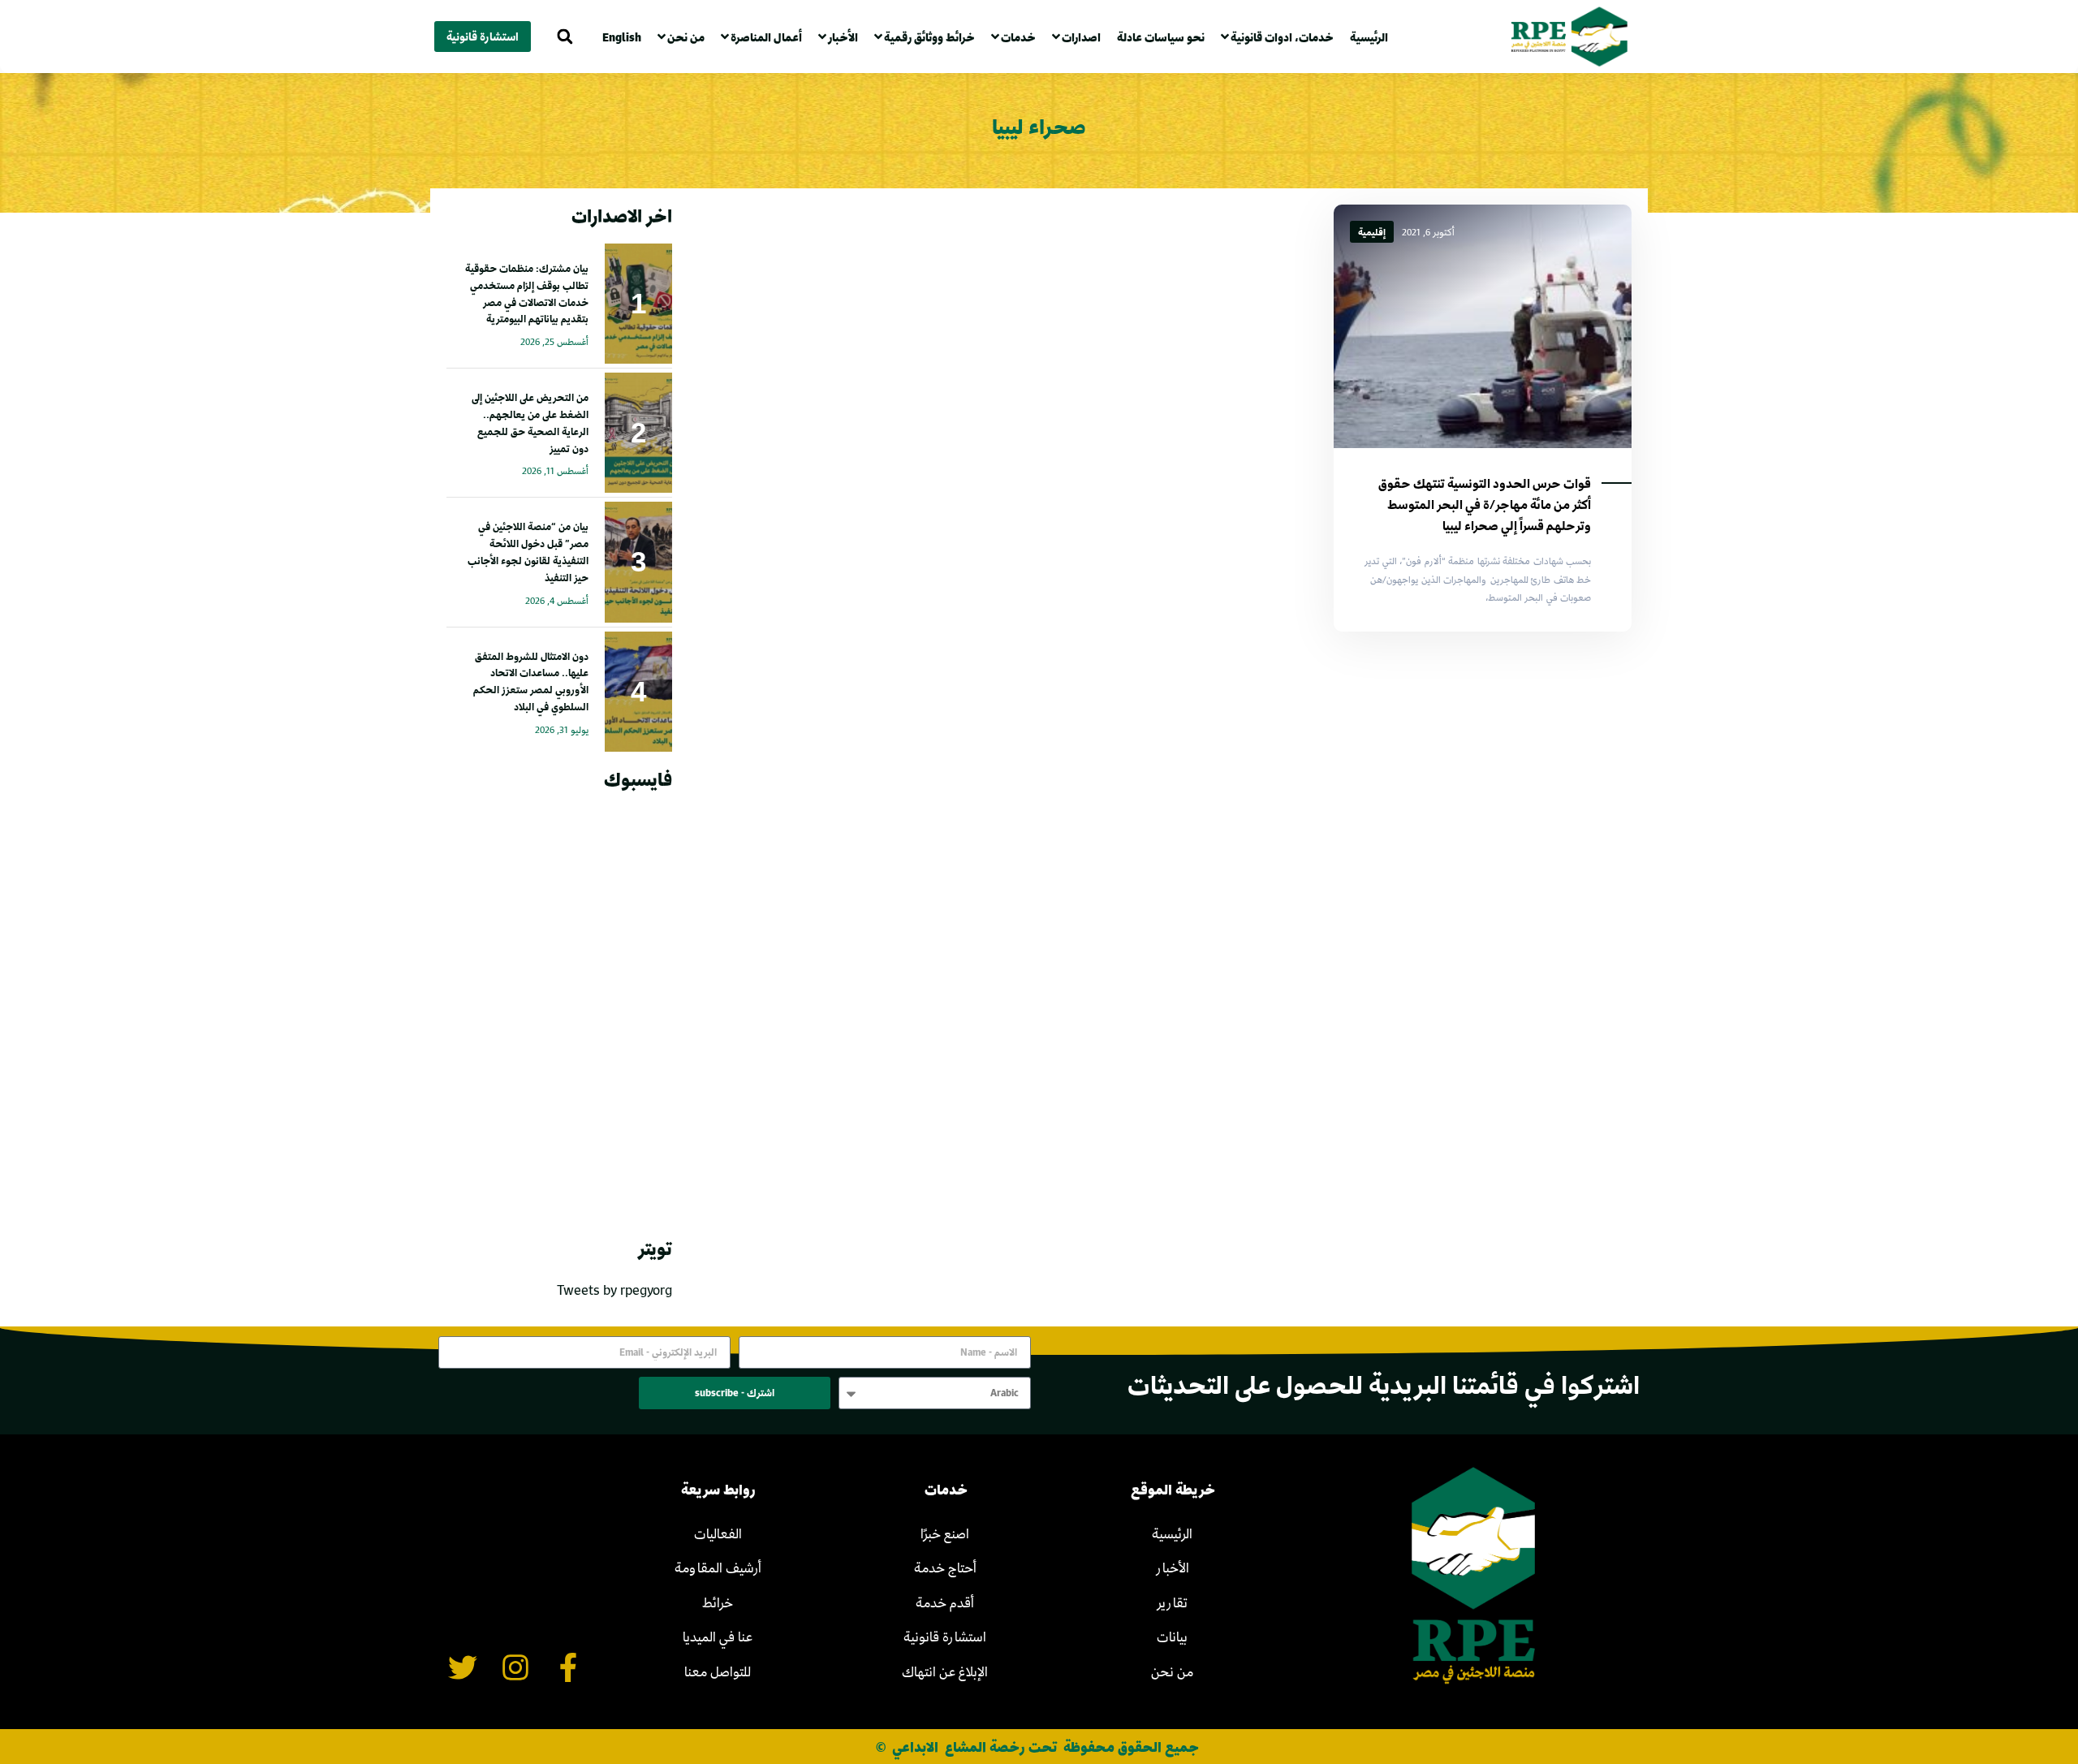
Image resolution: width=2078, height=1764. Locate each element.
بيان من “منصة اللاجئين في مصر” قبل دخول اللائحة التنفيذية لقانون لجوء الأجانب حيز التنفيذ (528, 551)
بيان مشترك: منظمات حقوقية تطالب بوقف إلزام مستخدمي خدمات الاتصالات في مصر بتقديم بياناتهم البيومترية (527, 293)
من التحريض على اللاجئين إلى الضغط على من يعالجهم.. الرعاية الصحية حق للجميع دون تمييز (530, 422)
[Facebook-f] (568, 1667)
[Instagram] (516, 1667)
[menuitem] (626, 37)
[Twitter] (463, 1667)
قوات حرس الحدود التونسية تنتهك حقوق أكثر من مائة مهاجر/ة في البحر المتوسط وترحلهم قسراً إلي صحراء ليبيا (1485, 504)
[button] (565, 37)
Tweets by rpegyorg (614, 1290)
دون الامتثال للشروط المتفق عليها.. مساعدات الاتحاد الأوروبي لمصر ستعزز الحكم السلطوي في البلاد (531, 681)
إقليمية (1372, 232)
